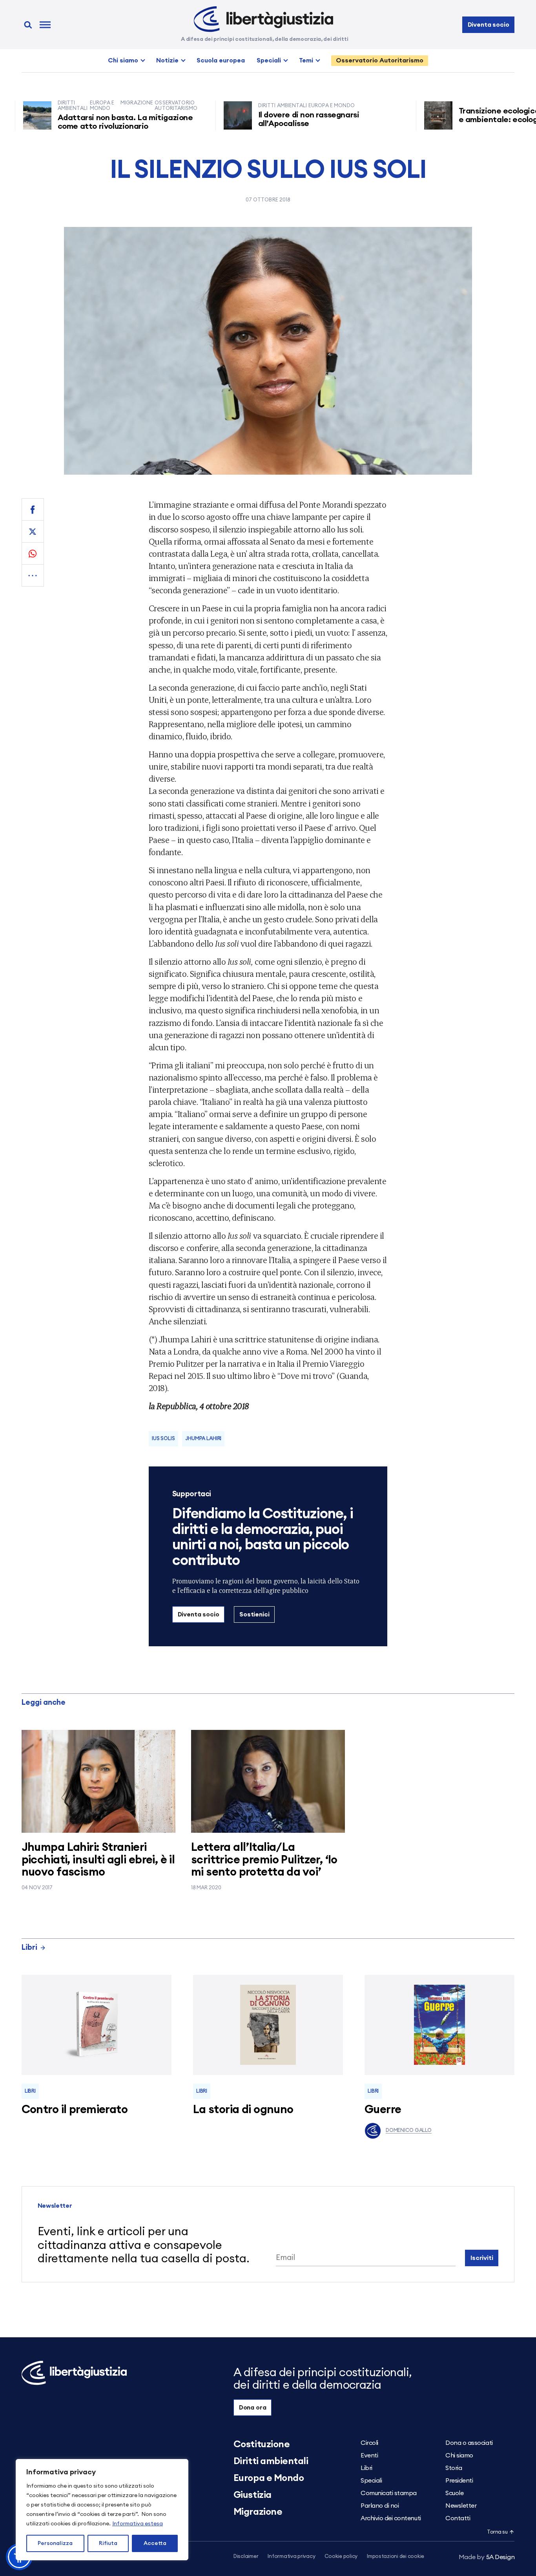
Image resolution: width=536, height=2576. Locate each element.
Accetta (155, 2543)
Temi (306, 60)
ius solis (163, 1439)
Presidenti (459, 2481)
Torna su (497, 2532)
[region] (102, 2510)
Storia (454, 2468)
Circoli (369, 2443)
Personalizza (55, 2543)
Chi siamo (123, 60)
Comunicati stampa (389, 2493)
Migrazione (258, 2512)
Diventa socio (489, 25)
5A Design (487, 2557)
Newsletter (461, 2506)
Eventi (369, 2455)
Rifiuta (108, 2543)
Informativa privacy (291, 2557)
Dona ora (253, 2408)
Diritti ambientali (271, 2461)
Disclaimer (246, 2557)
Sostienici (254, 1614)
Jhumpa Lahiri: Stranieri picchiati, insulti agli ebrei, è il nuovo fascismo (98, 1860)
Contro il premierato (75, 2110)
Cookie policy (341, 2557)
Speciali (269, 60)
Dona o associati (469, 2443)
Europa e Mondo (269, 2478)
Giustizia (253, 2495)
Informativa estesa (138, 2524)
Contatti (458, 2518)
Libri (29, 1948)
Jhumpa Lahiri (203, 1439)
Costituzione (262, 2444)
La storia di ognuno (243, 2110)
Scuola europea (221, 60)
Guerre (383, 2110)
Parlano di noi (380, 2506)
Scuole (454, 2493)
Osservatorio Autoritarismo (380, 60)
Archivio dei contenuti (391, 2518)
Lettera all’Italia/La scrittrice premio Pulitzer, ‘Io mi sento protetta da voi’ (264, 1860)
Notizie (167, 60)
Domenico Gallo (409, 2131)
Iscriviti (482, 2258)
